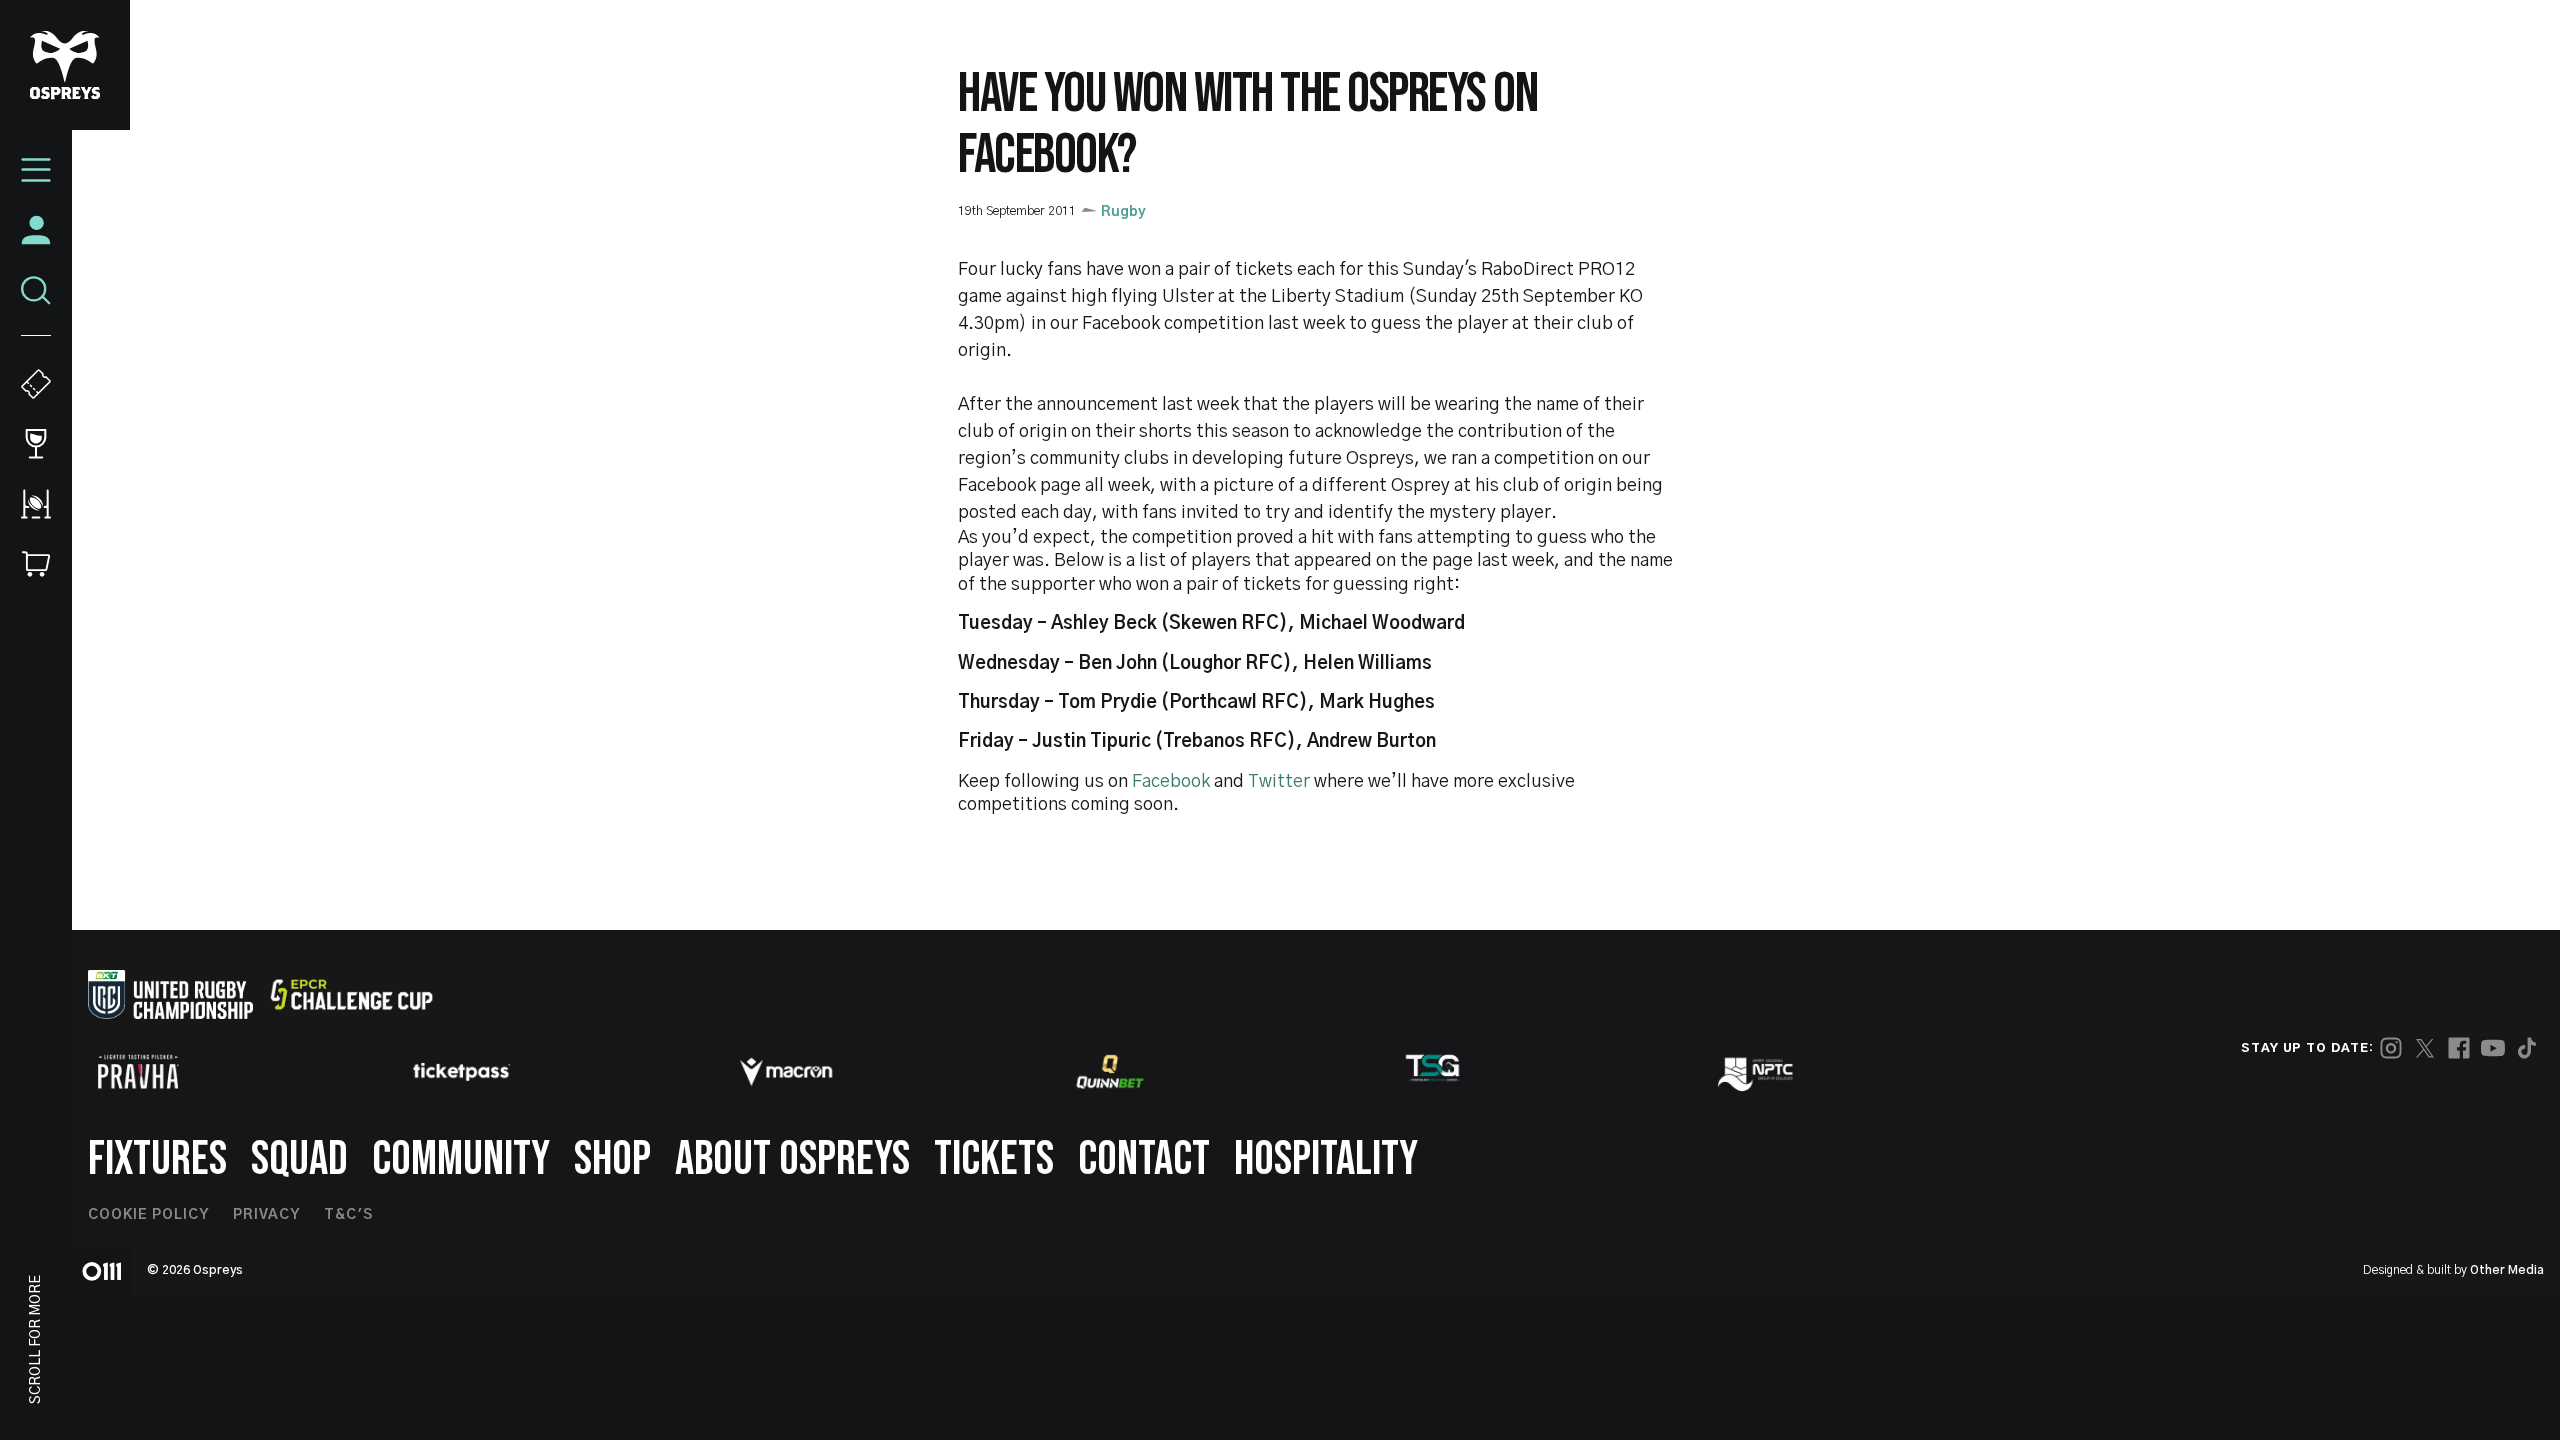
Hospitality (1326, 1159)
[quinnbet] (1110, 1072)
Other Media (2507, 1270)
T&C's (348, 1215)
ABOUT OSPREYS (792, 1159)
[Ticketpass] (462, 1071)
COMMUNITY (461, 1159)
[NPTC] (1757, 1072)
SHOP (612, 1159)
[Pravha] (138, 1071)
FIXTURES (157, 1159)
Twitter (1281, 782)
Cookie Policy (148, 1215)
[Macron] (786, 1072)
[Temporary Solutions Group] (1433, 1071)
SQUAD (299, 1159)
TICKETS (994, 1159)
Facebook (1171, 782)
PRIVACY (266, 1215)
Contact (1144, 1159)
